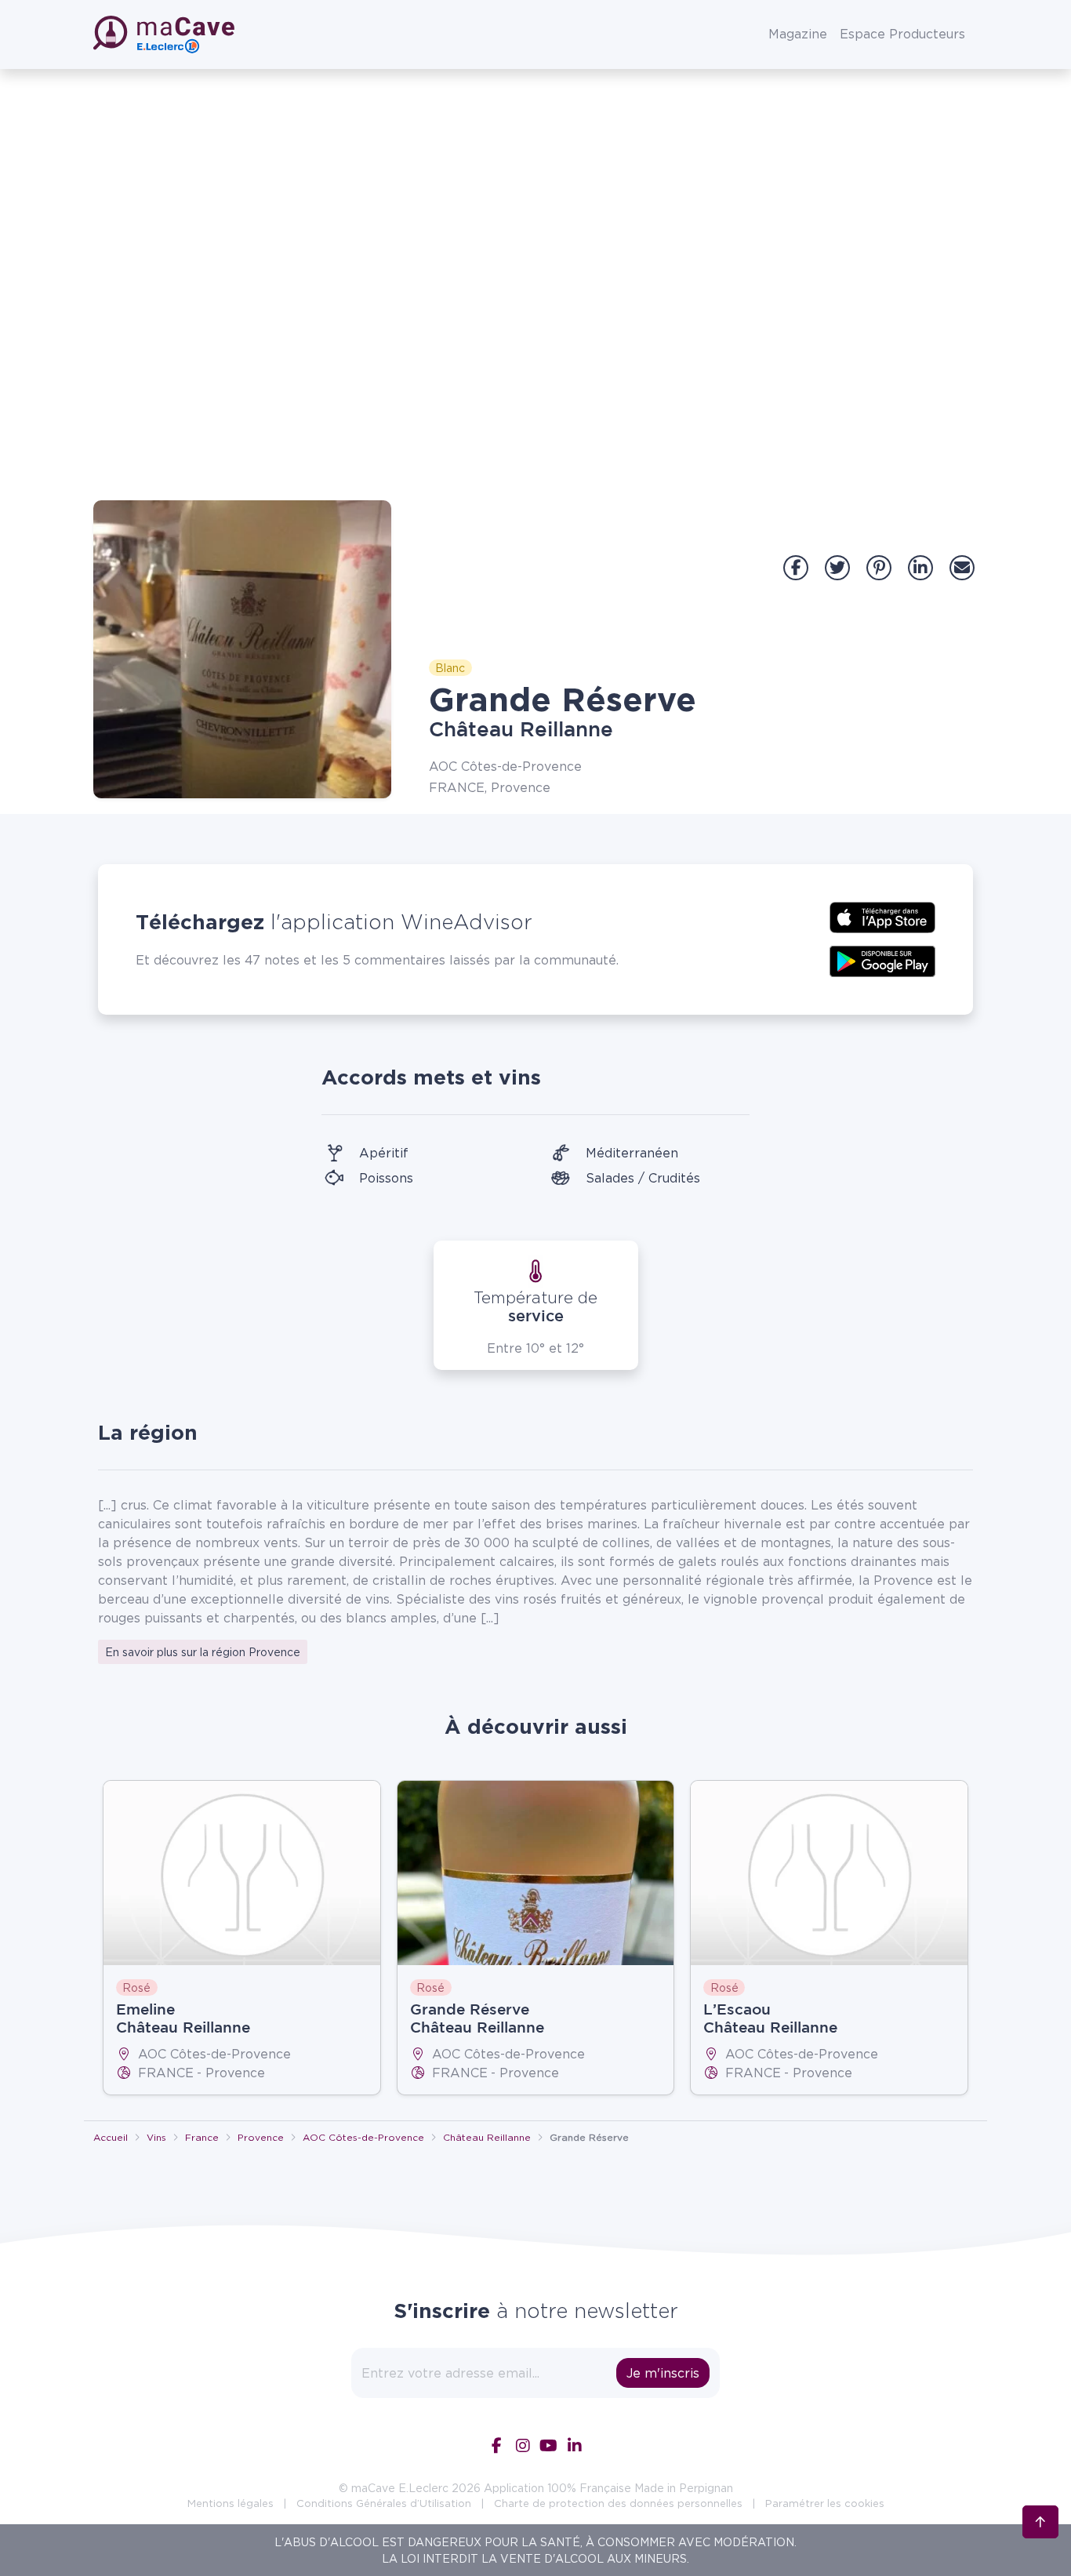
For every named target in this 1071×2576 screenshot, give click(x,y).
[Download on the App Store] (882, 916)
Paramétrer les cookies (825, 2503)
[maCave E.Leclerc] (165, 35)
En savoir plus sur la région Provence (203, 1652)
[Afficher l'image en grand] (242, 649)
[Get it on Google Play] (882, 960)
